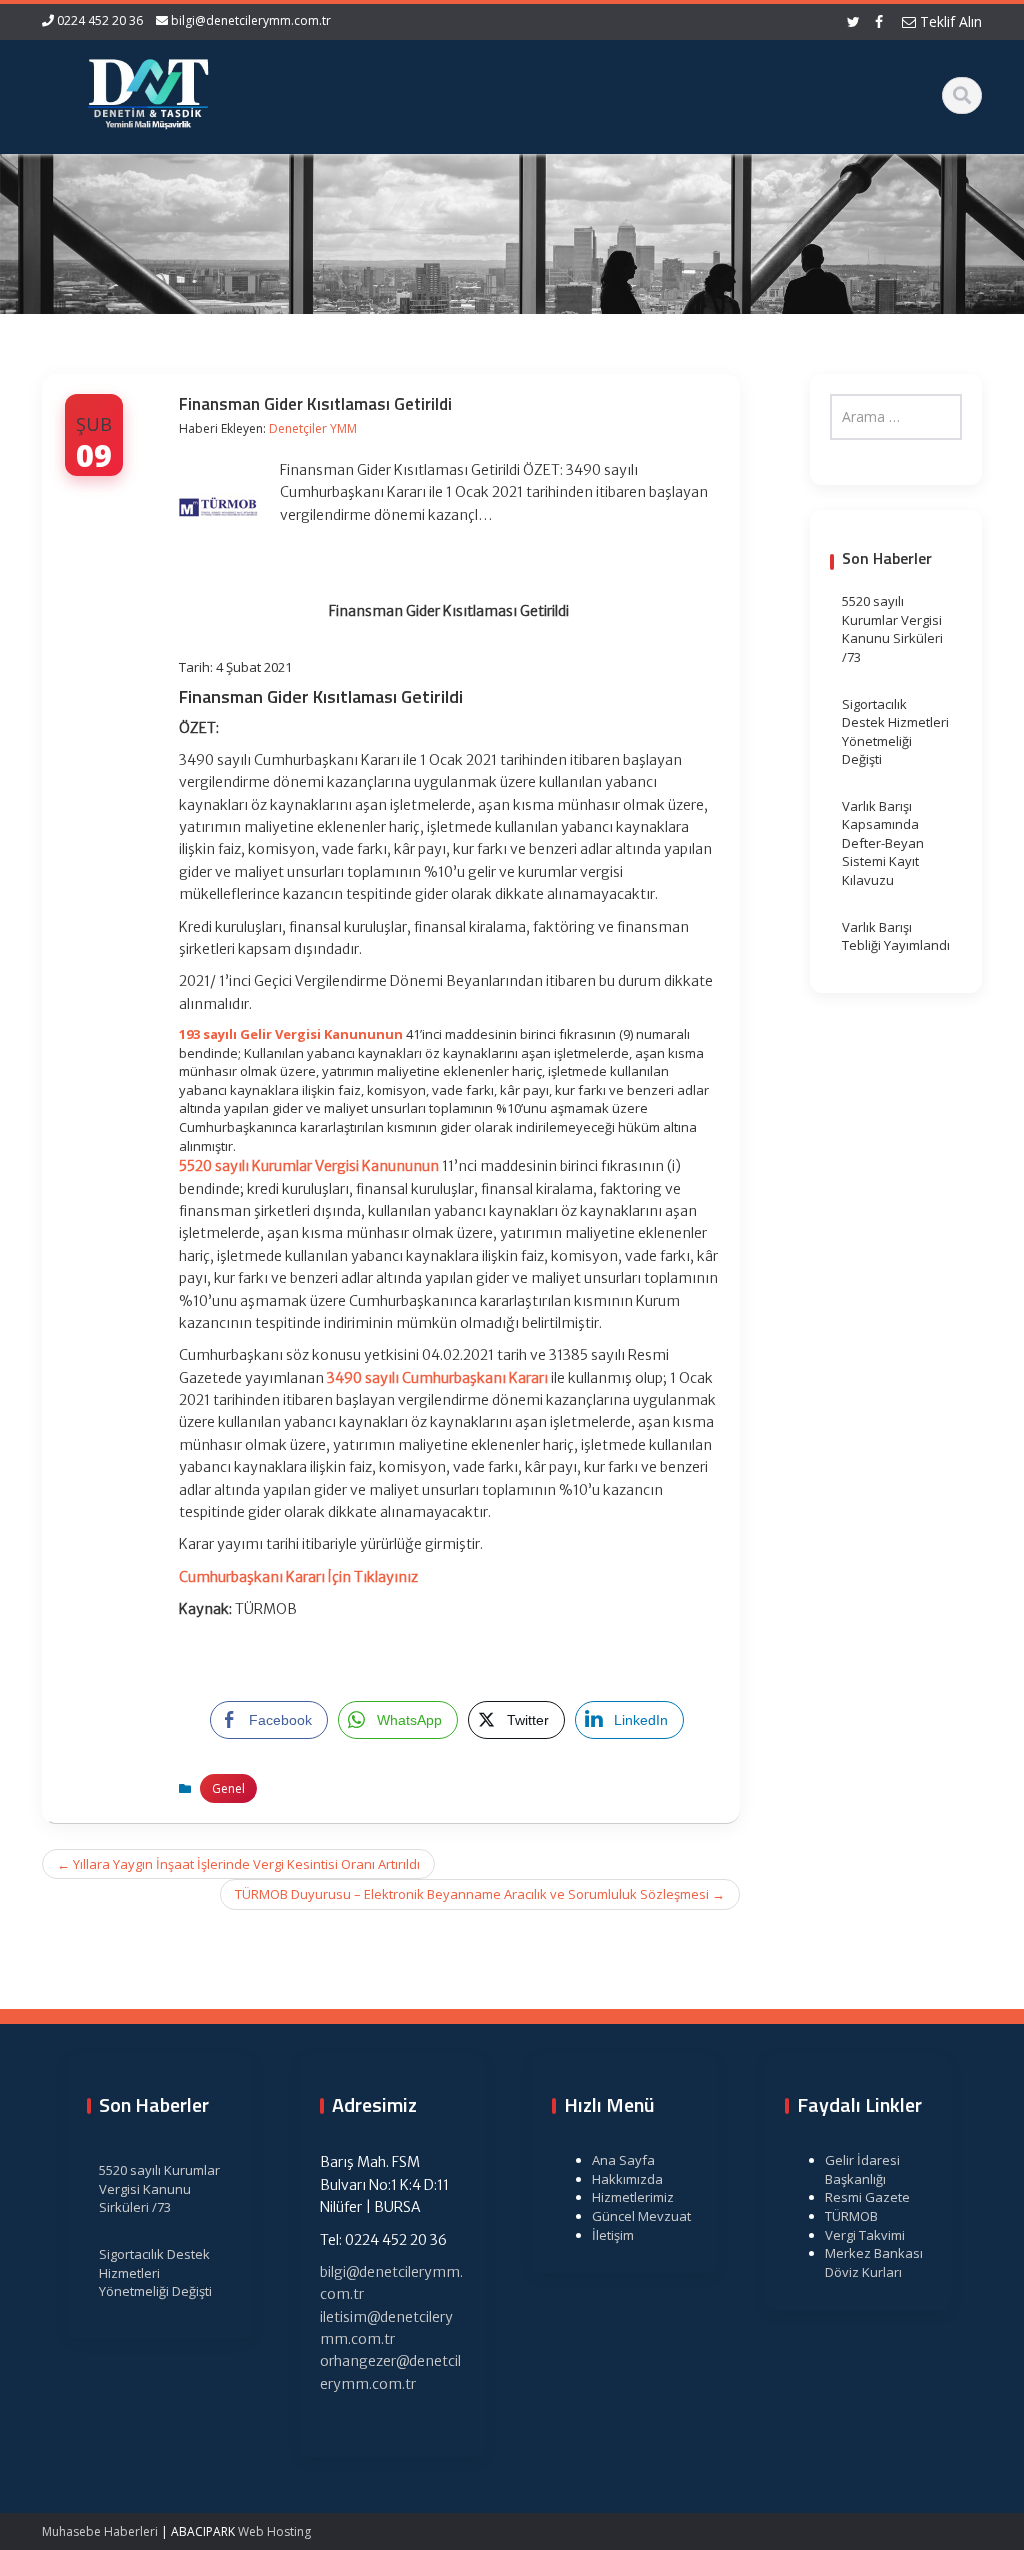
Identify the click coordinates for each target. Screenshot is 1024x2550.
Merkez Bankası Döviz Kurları (874, 2262)
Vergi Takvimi (865, 2235)
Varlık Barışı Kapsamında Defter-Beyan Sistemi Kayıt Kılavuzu (883, 843)
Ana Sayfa (623, 2160)
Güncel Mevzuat (641, 2216)
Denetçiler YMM (313, 428)
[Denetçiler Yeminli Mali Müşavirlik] (148, 90)
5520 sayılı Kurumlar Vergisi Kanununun (309, 1166)
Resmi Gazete (867, 2197)
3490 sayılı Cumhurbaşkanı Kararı (437, 1378)
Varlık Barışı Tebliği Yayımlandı (896, 936)
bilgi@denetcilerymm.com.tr (251, 20)
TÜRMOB (851, 2216)
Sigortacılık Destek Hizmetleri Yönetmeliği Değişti (895, 732)
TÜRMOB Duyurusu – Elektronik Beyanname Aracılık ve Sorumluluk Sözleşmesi (480, 1894)
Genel (228, 1788)
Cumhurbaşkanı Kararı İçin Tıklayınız (298, 1577)
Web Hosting (274, 2531)
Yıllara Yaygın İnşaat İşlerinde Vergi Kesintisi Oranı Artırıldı (238, 1864)
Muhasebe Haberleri (100, 2531)
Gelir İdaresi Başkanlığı (862, 2169)
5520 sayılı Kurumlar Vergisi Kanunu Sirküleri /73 (892, 629)
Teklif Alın (949, 21)
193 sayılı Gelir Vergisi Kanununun (291, 1034)
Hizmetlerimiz (633, 2197)
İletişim (613, 2235)
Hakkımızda (627, 2179)
